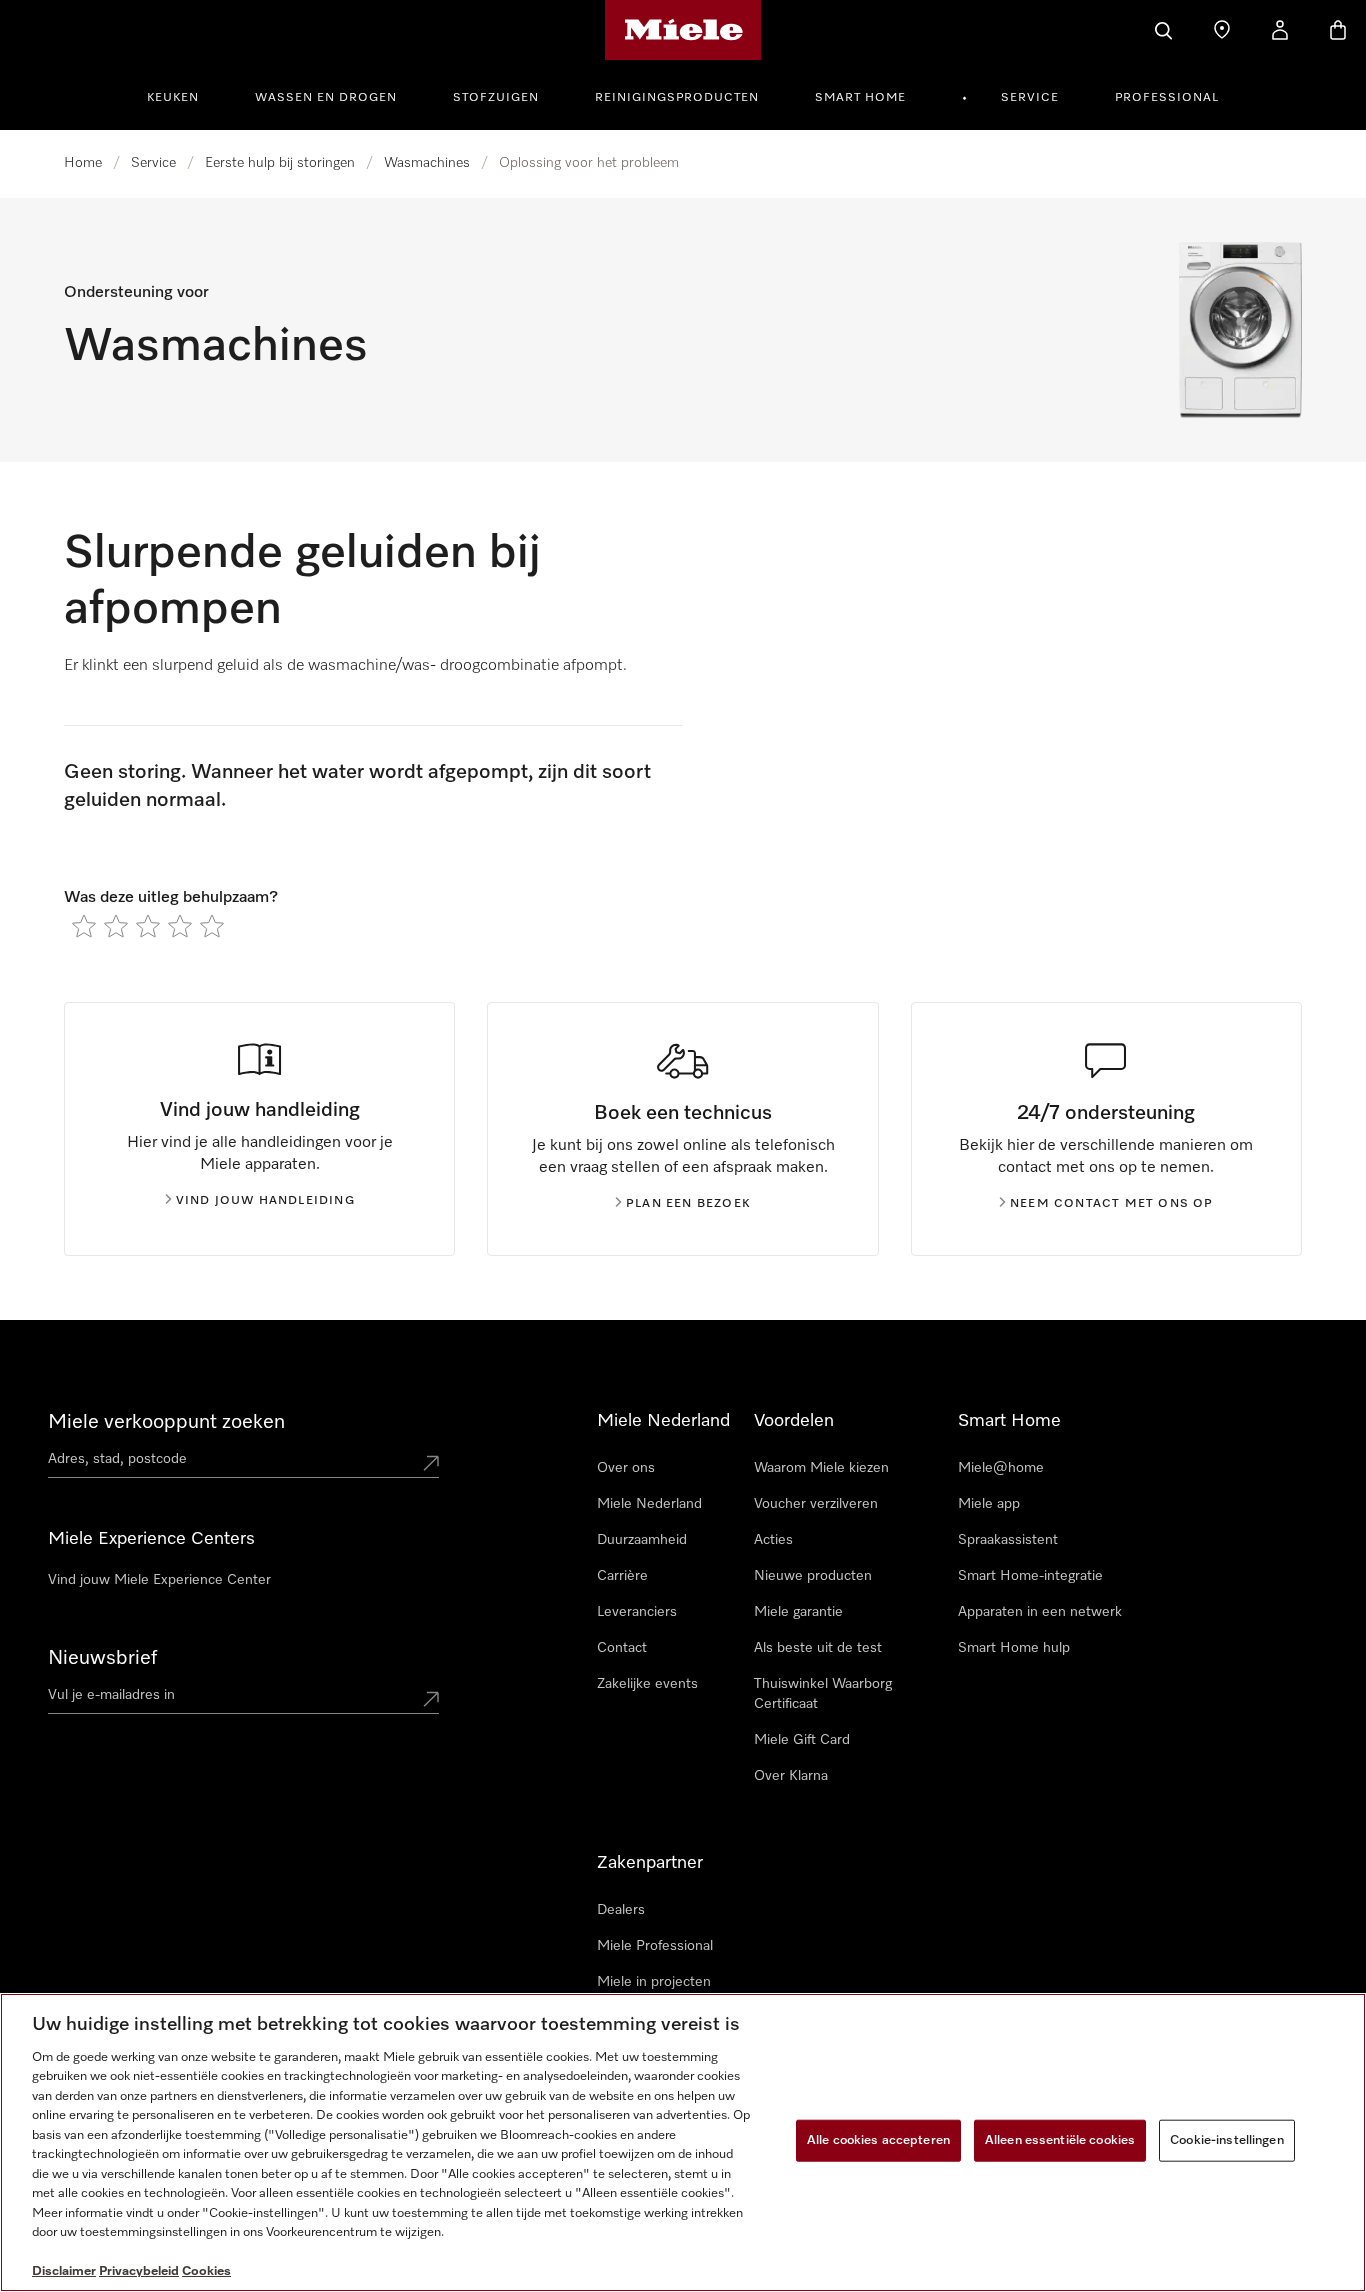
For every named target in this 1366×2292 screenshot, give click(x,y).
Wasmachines (427, 163)
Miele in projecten (654, 1982)
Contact (622, 1648)
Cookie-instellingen (1226, 2140)
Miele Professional (655, 1946)
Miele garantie (798, 1612)
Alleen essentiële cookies (1060, 2140)
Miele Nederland (649, 1504)
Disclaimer (64, 2271)
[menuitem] (184, 95)
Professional (1167, 98)
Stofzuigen (496, 98)
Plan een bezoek (688, 1204)
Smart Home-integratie (1030, 1576)
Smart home (860, 98)
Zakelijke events (647, 1684)
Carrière (622, 1576)
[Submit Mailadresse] (431, 1699)
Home (83, 163)
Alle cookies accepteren (878, 2140)
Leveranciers (637, 1612)
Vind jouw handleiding (265, 1201)
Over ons (626, 1468)
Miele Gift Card (802, 1740)
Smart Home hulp (1014, 1648)
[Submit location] (431, 1463)
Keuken (173, 98)
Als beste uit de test (818, 1648)
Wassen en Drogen (326, 98)
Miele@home (1001, 1468)
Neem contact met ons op (1112, 1204)
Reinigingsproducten (677, 98)
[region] (683, 2142)
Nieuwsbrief (102, 1658)
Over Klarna (791, 1776)
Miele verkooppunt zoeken (166, 1422)
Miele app (989, 1504)
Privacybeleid (139, 2271)
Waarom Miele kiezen (821, 1468)
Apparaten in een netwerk (1040, 1612)
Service (1030, 98)
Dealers (621, 1910)
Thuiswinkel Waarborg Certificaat (823, 1694)
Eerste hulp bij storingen (280, 163)
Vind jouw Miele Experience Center (159, 1580)
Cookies (206, 2271)
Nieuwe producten (813, 1576)
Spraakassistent (1008, 1540)
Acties (773, 1540)
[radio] (84, 926)
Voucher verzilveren (816, 1504)
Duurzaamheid (642, 1540)
